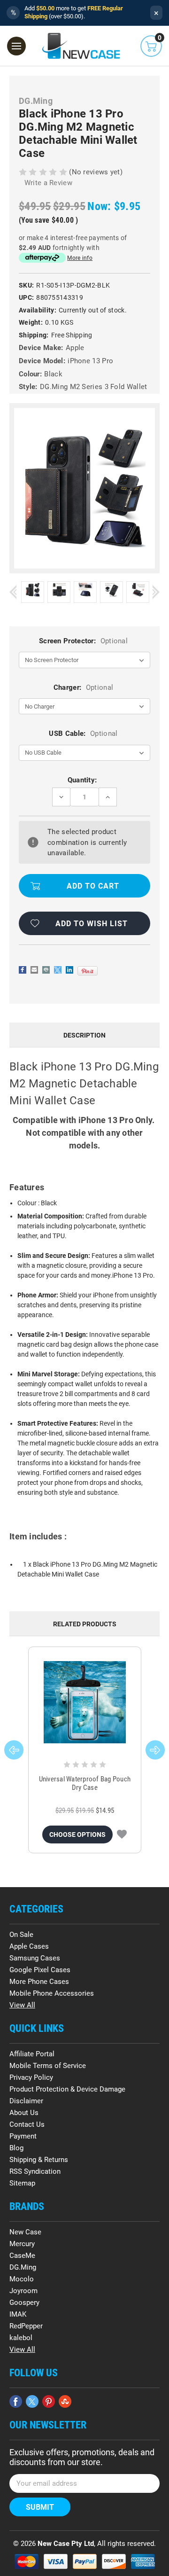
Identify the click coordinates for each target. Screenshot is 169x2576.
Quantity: (82, 780)
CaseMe (22, 2256)
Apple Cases (29, 1946)
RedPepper (26, 2326)
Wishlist (122, 1834)
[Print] (46, 970)
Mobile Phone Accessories (52, 1993)
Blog (16, 2148)
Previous (13, 592)
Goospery (24, 2303)
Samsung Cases (35, 1958)
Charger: (83, 687)
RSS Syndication (35, 2171)
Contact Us (27, 2124)
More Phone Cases (39, 1982)
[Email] (34, 970)
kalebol (21, 2338)
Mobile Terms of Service (48, 2066)
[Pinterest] (88, 971)
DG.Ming (23, 2267)
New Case (25, 2232)
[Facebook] (23, 970)
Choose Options (77, 1834)
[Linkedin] (69, 970)
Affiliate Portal (32, 2054)
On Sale (21, 1935)
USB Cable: (83, 734)
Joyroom (23, 2291)
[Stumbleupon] (65, 2401)
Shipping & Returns (39, 2160)
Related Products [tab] (85, 1624)
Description (84, 1035)
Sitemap (22, 2183)
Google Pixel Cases (40, 1970)
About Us (24, 2113)
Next (156, 592)
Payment (23, 2136)
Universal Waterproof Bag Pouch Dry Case (85, 1783)
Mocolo (22, 2279)
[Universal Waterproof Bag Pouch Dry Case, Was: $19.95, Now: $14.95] (85, 1702)
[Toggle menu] (16, 46)
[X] (58, 970)
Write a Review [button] (48, 183)
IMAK (18, 2314)
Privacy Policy (31, 2077)
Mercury (22, 2244)
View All (22, 2005)
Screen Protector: (83, 641)
